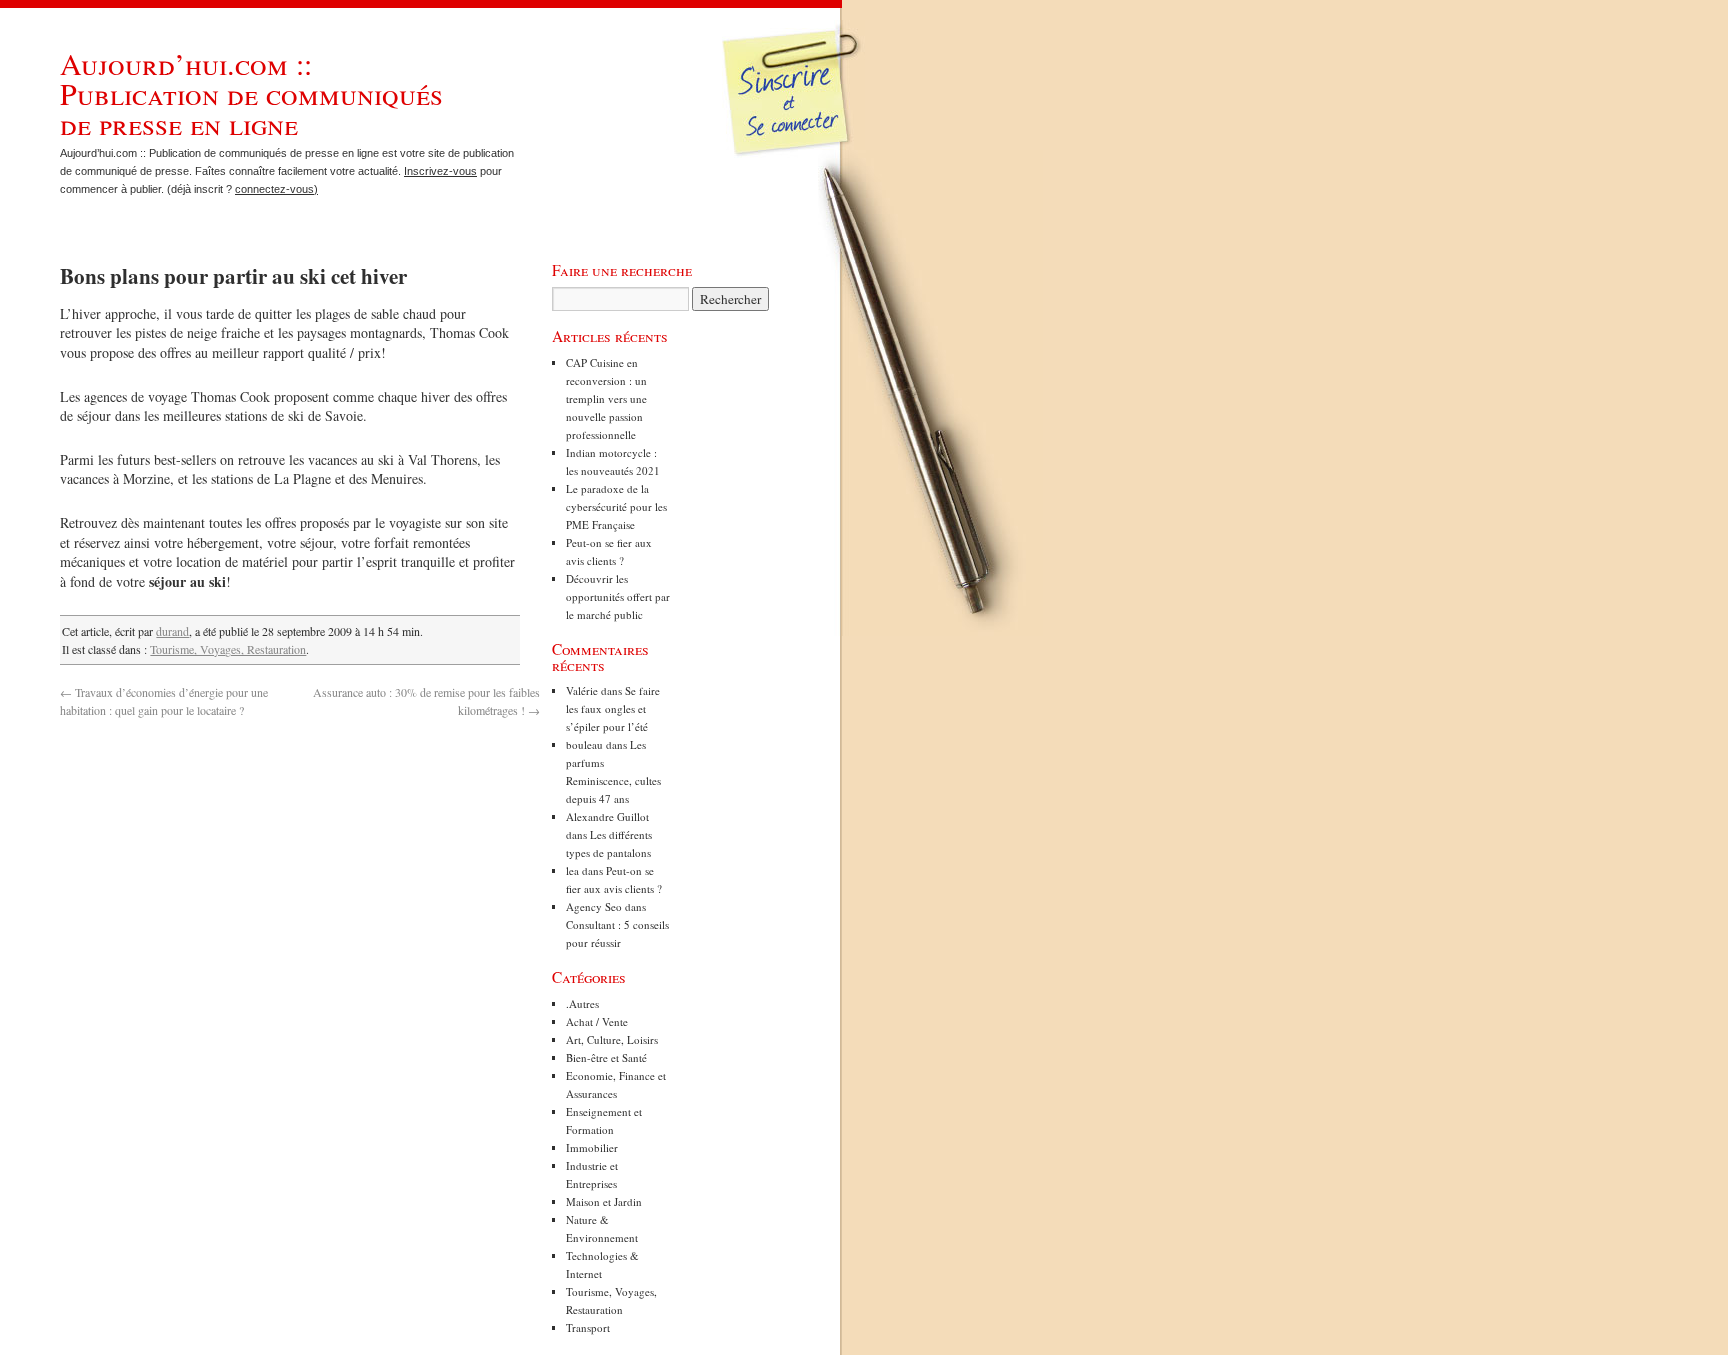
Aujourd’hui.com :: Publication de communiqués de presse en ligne (251, 93)
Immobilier (592, 1147)
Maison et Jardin (604, 1201)
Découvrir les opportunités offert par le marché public (618, 596)
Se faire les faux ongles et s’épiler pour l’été (613, 708)
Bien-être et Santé (606, 1057)
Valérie (582, 690)
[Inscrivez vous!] (793, 105)
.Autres (582, 1003)
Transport (588, 1327)
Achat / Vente (597, 1021)
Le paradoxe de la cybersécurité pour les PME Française (616, 506)
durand (172, 631)
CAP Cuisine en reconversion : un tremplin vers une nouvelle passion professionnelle (606, 398)
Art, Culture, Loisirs (612, 1039)
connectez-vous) (276, 189)
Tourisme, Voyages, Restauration (228, 649)
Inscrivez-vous (440, 171)
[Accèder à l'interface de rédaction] (795, 154)
